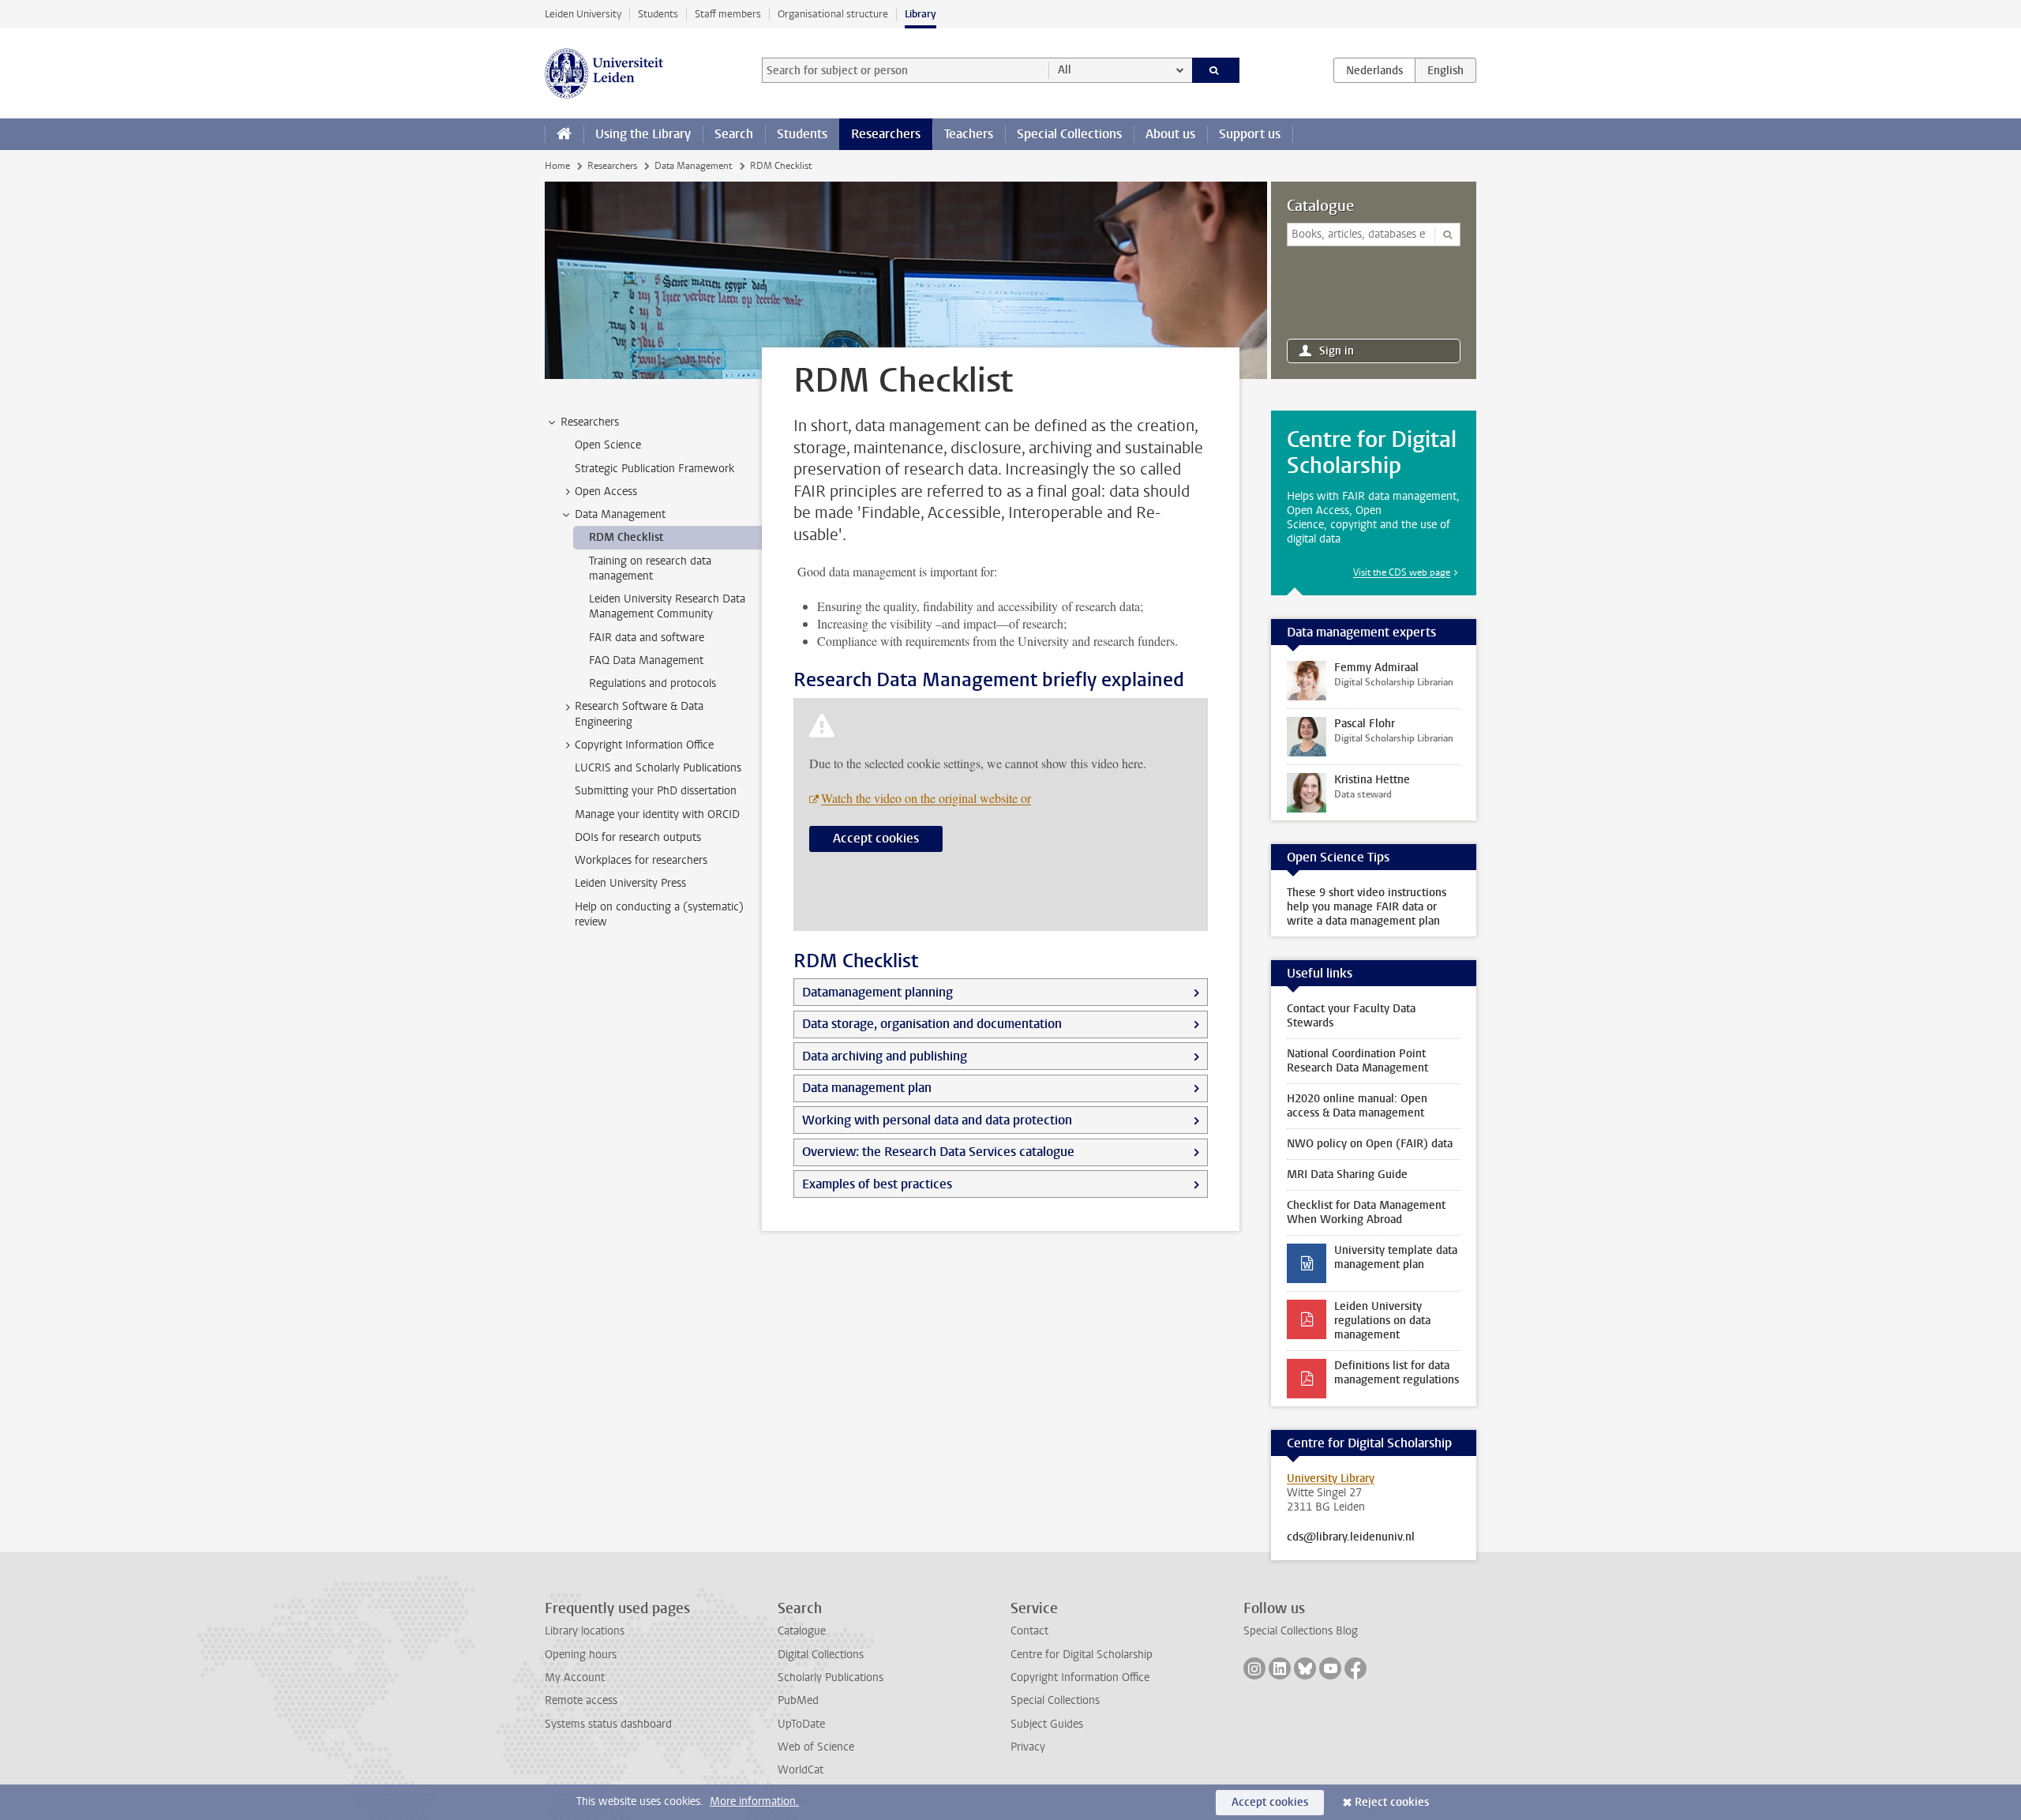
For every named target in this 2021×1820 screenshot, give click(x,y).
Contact (1029, 1631)
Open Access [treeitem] (606, 492)
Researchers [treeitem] (590, 422)
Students (658, 14)
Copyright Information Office (1080, 1677)
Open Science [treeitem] (608, 445)
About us (1170, 134)
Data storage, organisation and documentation (932, 1024)
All (1065, 70)
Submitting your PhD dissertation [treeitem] (656, 791)
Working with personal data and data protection (937, 1120)
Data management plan (867, 1088)
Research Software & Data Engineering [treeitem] (639, 714)
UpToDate (801, 1724)
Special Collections (1069, 134)
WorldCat (801, 1770)
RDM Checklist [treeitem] (626, 537)
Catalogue (1320, 206)
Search (734, 134)
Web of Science (816, 1747)
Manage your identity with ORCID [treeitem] (657, 814)
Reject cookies (1392, 1802)
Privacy (1028, 1747)
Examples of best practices (877, 1184)
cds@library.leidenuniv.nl (1351, 1537)
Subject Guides (1047, 1724)
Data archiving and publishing (885, 1056)
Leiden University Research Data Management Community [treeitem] (667, 606)
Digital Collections (821, 1655)
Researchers (886, 134)
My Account (575, 1677)
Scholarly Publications (831, 1677)
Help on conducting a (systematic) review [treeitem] (659, 914)
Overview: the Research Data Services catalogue (938, 1152)
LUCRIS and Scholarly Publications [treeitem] (658, 768)
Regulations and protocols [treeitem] (652, 683)
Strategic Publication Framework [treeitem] (654, 469)
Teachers (969, 134)
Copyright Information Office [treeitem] (644, 745)
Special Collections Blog (1301, 1631)
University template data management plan (1396, 1257)
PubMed (798, 1700)
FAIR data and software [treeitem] (647, 638)
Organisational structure (833, 14)
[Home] (564, 134)
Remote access (581, 1700)
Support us (1250, 134)
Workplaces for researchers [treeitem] (641, 860)
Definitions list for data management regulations (1397, 1373)
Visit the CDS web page (1402, 572)
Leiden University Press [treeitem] (630, 883)
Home (557, 166)
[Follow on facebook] (1355, 1668)
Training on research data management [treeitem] (650, 569)
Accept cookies (876, 838)
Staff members (728, 14)
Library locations (585, 1631)
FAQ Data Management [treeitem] (646, 660)
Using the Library (643, 134)
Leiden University (583, 14)
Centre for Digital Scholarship (1082, 1655)
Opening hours (581, 1655)
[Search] (1216, 70)
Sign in (1337, 351)
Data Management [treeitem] (620, 514)
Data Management (693, 166)
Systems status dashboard (608, 1724)
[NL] (1374, 70)
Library (921, 14)
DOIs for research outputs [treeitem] (638, 837)
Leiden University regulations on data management (1382, 1321)
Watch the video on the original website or (926, 798)
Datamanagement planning (877, 992)
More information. (754, 1801)
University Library (1331, 1479)
